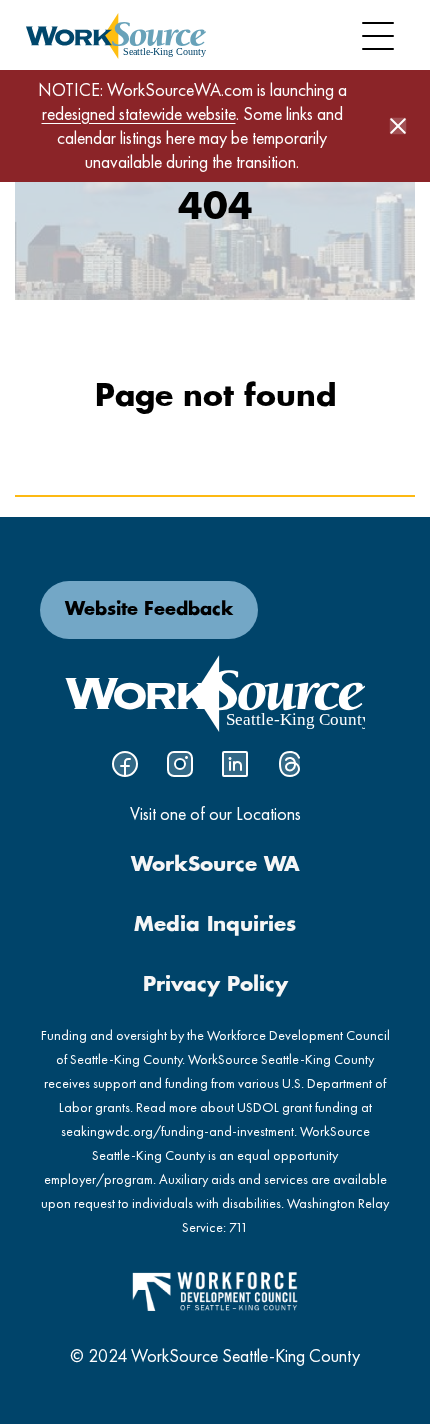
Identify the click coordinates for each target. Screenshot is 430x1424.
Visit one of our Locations (215, 813)
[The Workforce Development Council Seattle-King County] (215, 1289)
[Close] (398, 126)
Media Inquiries (215, 925)
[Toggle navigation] (378, 36)
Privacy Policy (215, 985)
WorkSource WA (215, 865)
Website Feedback (149, 610)
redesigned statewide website (139, 113)
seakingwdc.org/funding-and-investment (177, 1131)
